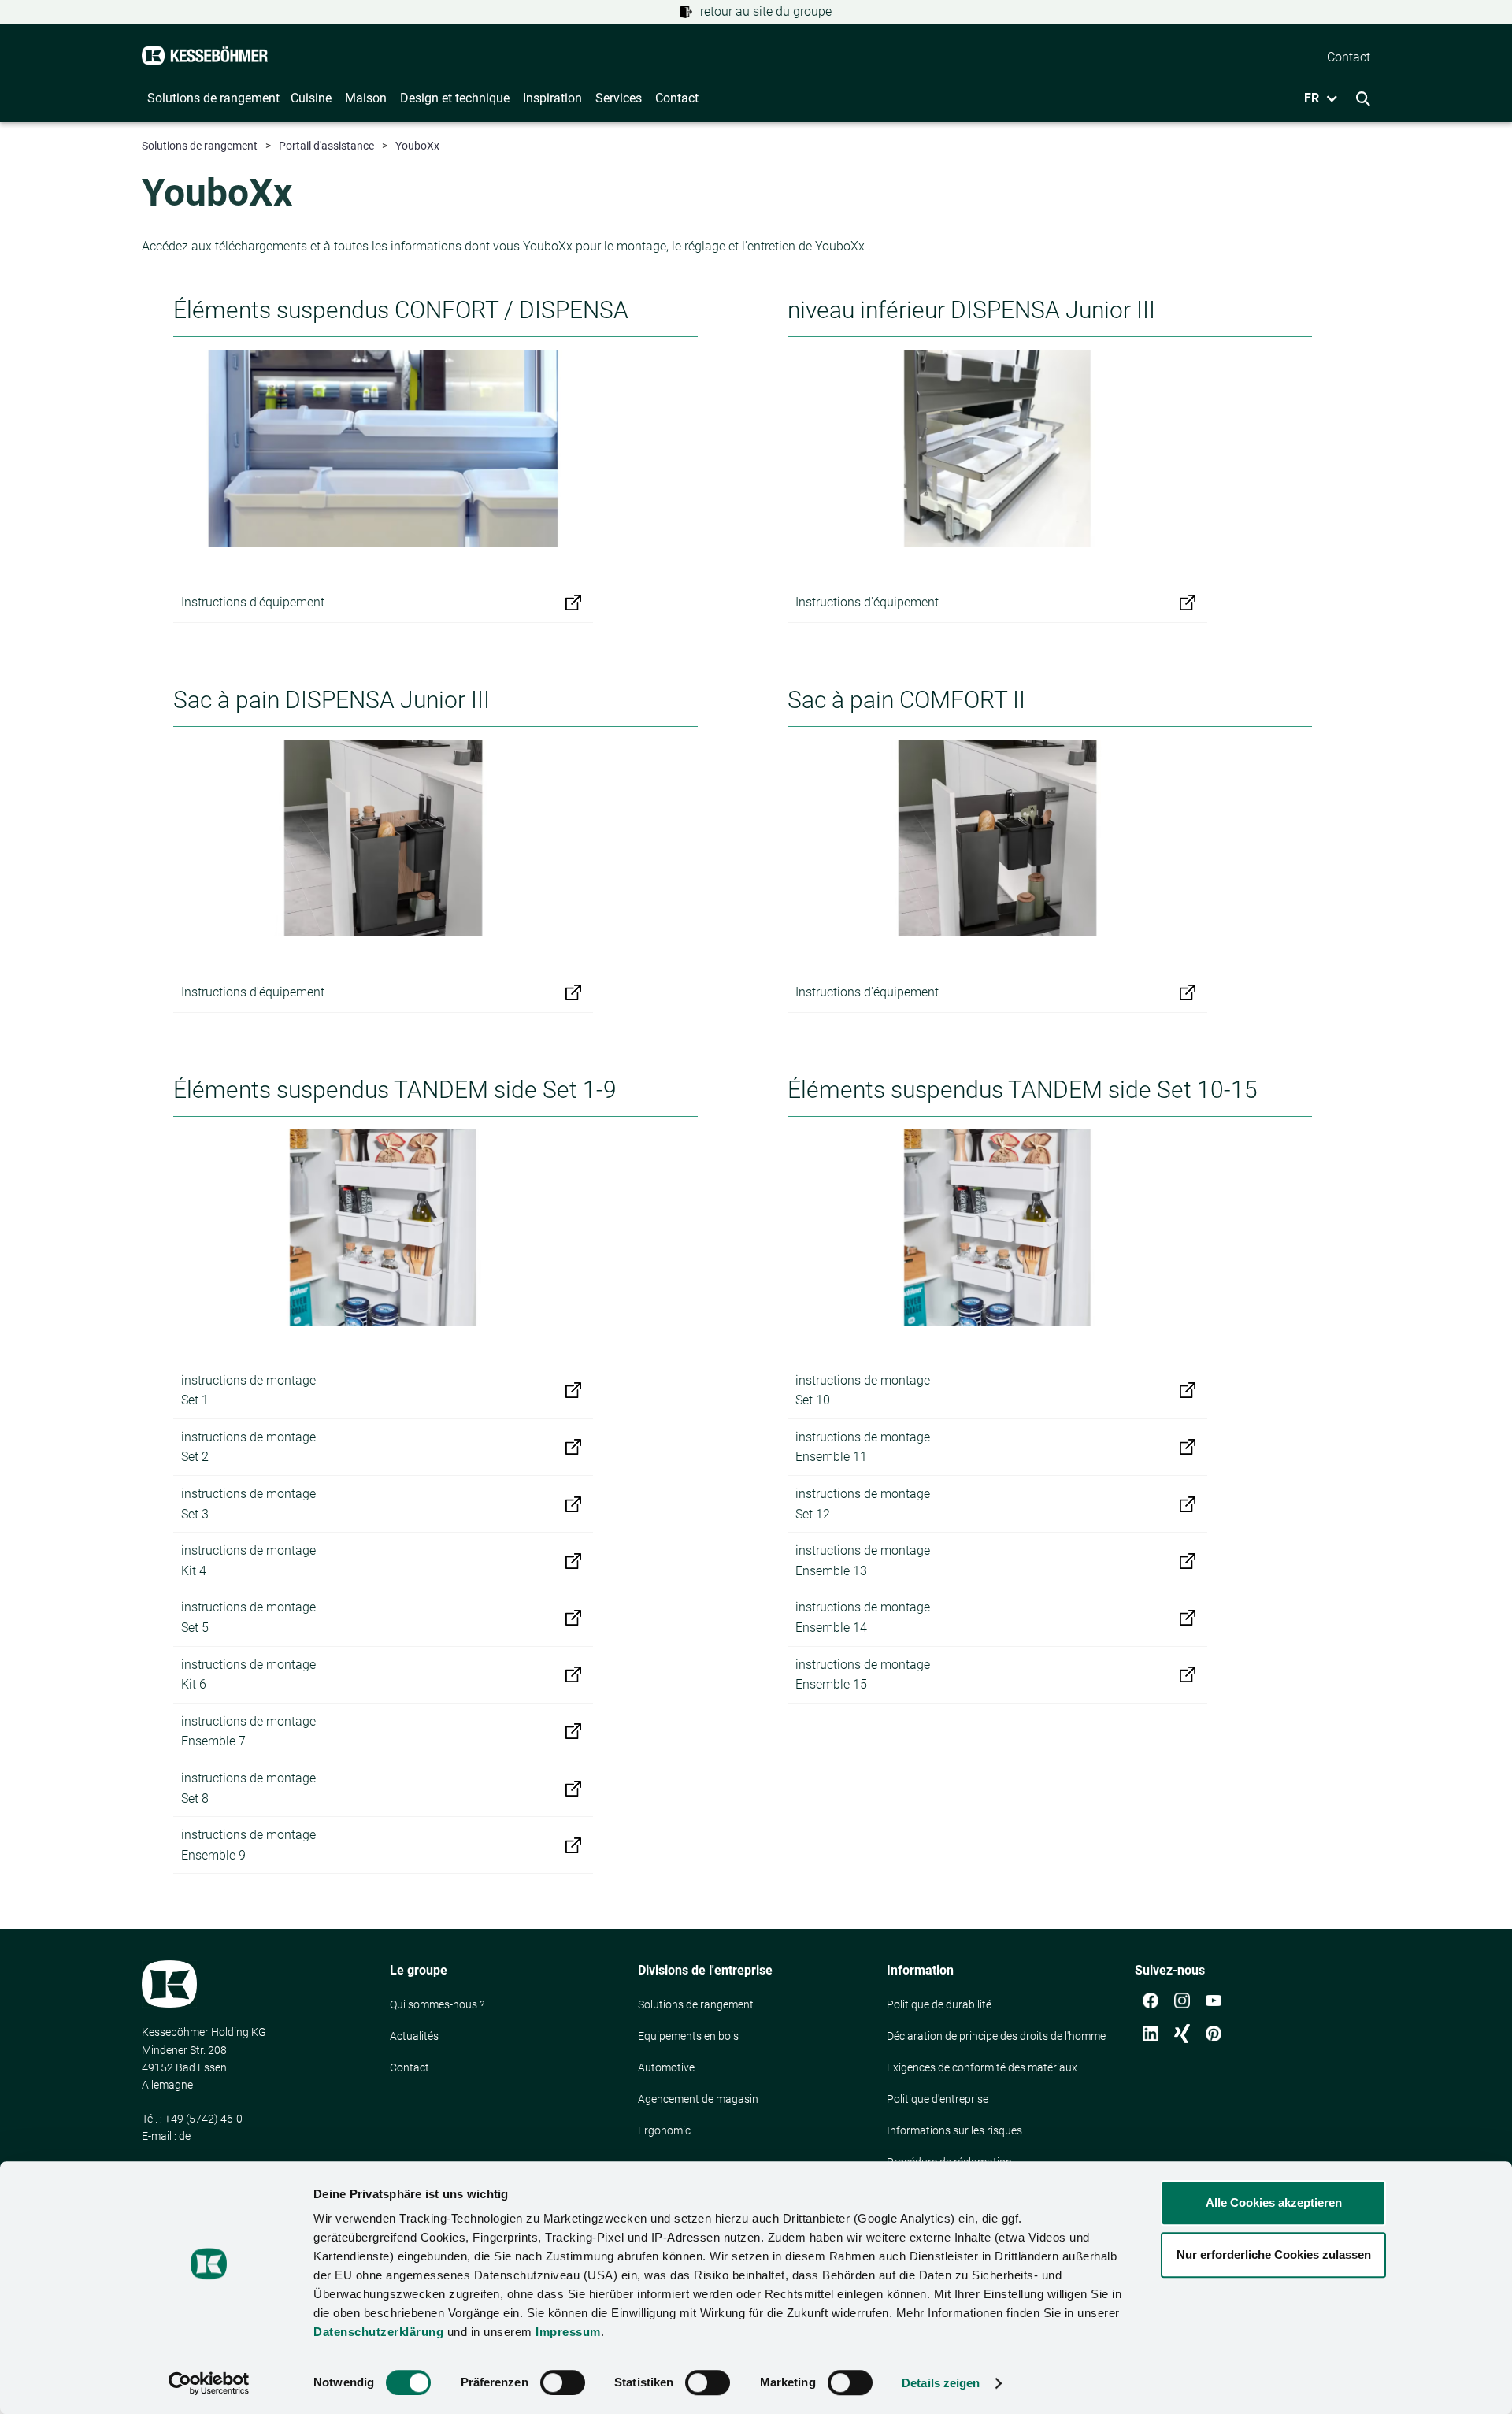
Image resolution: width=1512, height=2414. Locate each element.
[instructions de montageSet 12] (1188, 1504)
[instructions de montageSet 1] (573, 1390)
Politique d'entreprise (938, 2099)
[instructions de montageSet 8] (573, 1789)
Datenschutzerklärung (378, 2332)
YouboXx (417, 146)
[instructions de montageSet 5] (573, 1618)
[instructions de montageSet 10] (1188, 1390)
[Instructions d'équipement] (573, 603)
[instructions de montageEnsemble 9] (573, 1845)
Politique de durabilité (939, 2004)
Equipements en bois (688, 2036)
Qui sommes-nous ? (437, 2004)
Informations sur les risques (954, 2130)
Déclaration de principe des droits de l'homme (996, 2036)
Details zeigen (941, 2383)
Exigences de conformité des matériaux (982, 2067)
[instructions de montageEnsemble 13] (1188, 1561)
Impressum (568, 2332)
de (185, 2136)
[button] (1316, 98)
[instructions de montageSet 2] (573, 1447)
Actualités (414, 2036)
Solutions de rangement (200, 146)
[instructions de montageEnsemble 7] (573, 1731)
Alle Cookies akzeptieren (1274, 2203)
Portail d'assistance (326, 146)
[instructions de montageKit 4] (573, 1561)
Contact (409, 2067)
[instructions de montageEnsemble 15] (1188, 1674)
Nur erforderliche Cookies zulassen (1274, 2255)
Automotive (666, 2067)
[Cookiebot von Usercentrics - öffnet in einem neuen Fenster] (209, 2383)
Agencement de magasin (698, 2099)
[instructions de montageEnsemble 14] (1188, 1618)
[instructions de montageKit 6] (573, 1674)
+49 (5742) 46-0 (204, 2119)
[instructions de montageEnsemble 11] (1188, 1447)
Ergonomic (664, 2130)
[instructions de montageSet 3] (573, 1504)
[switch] (563, 2382)
